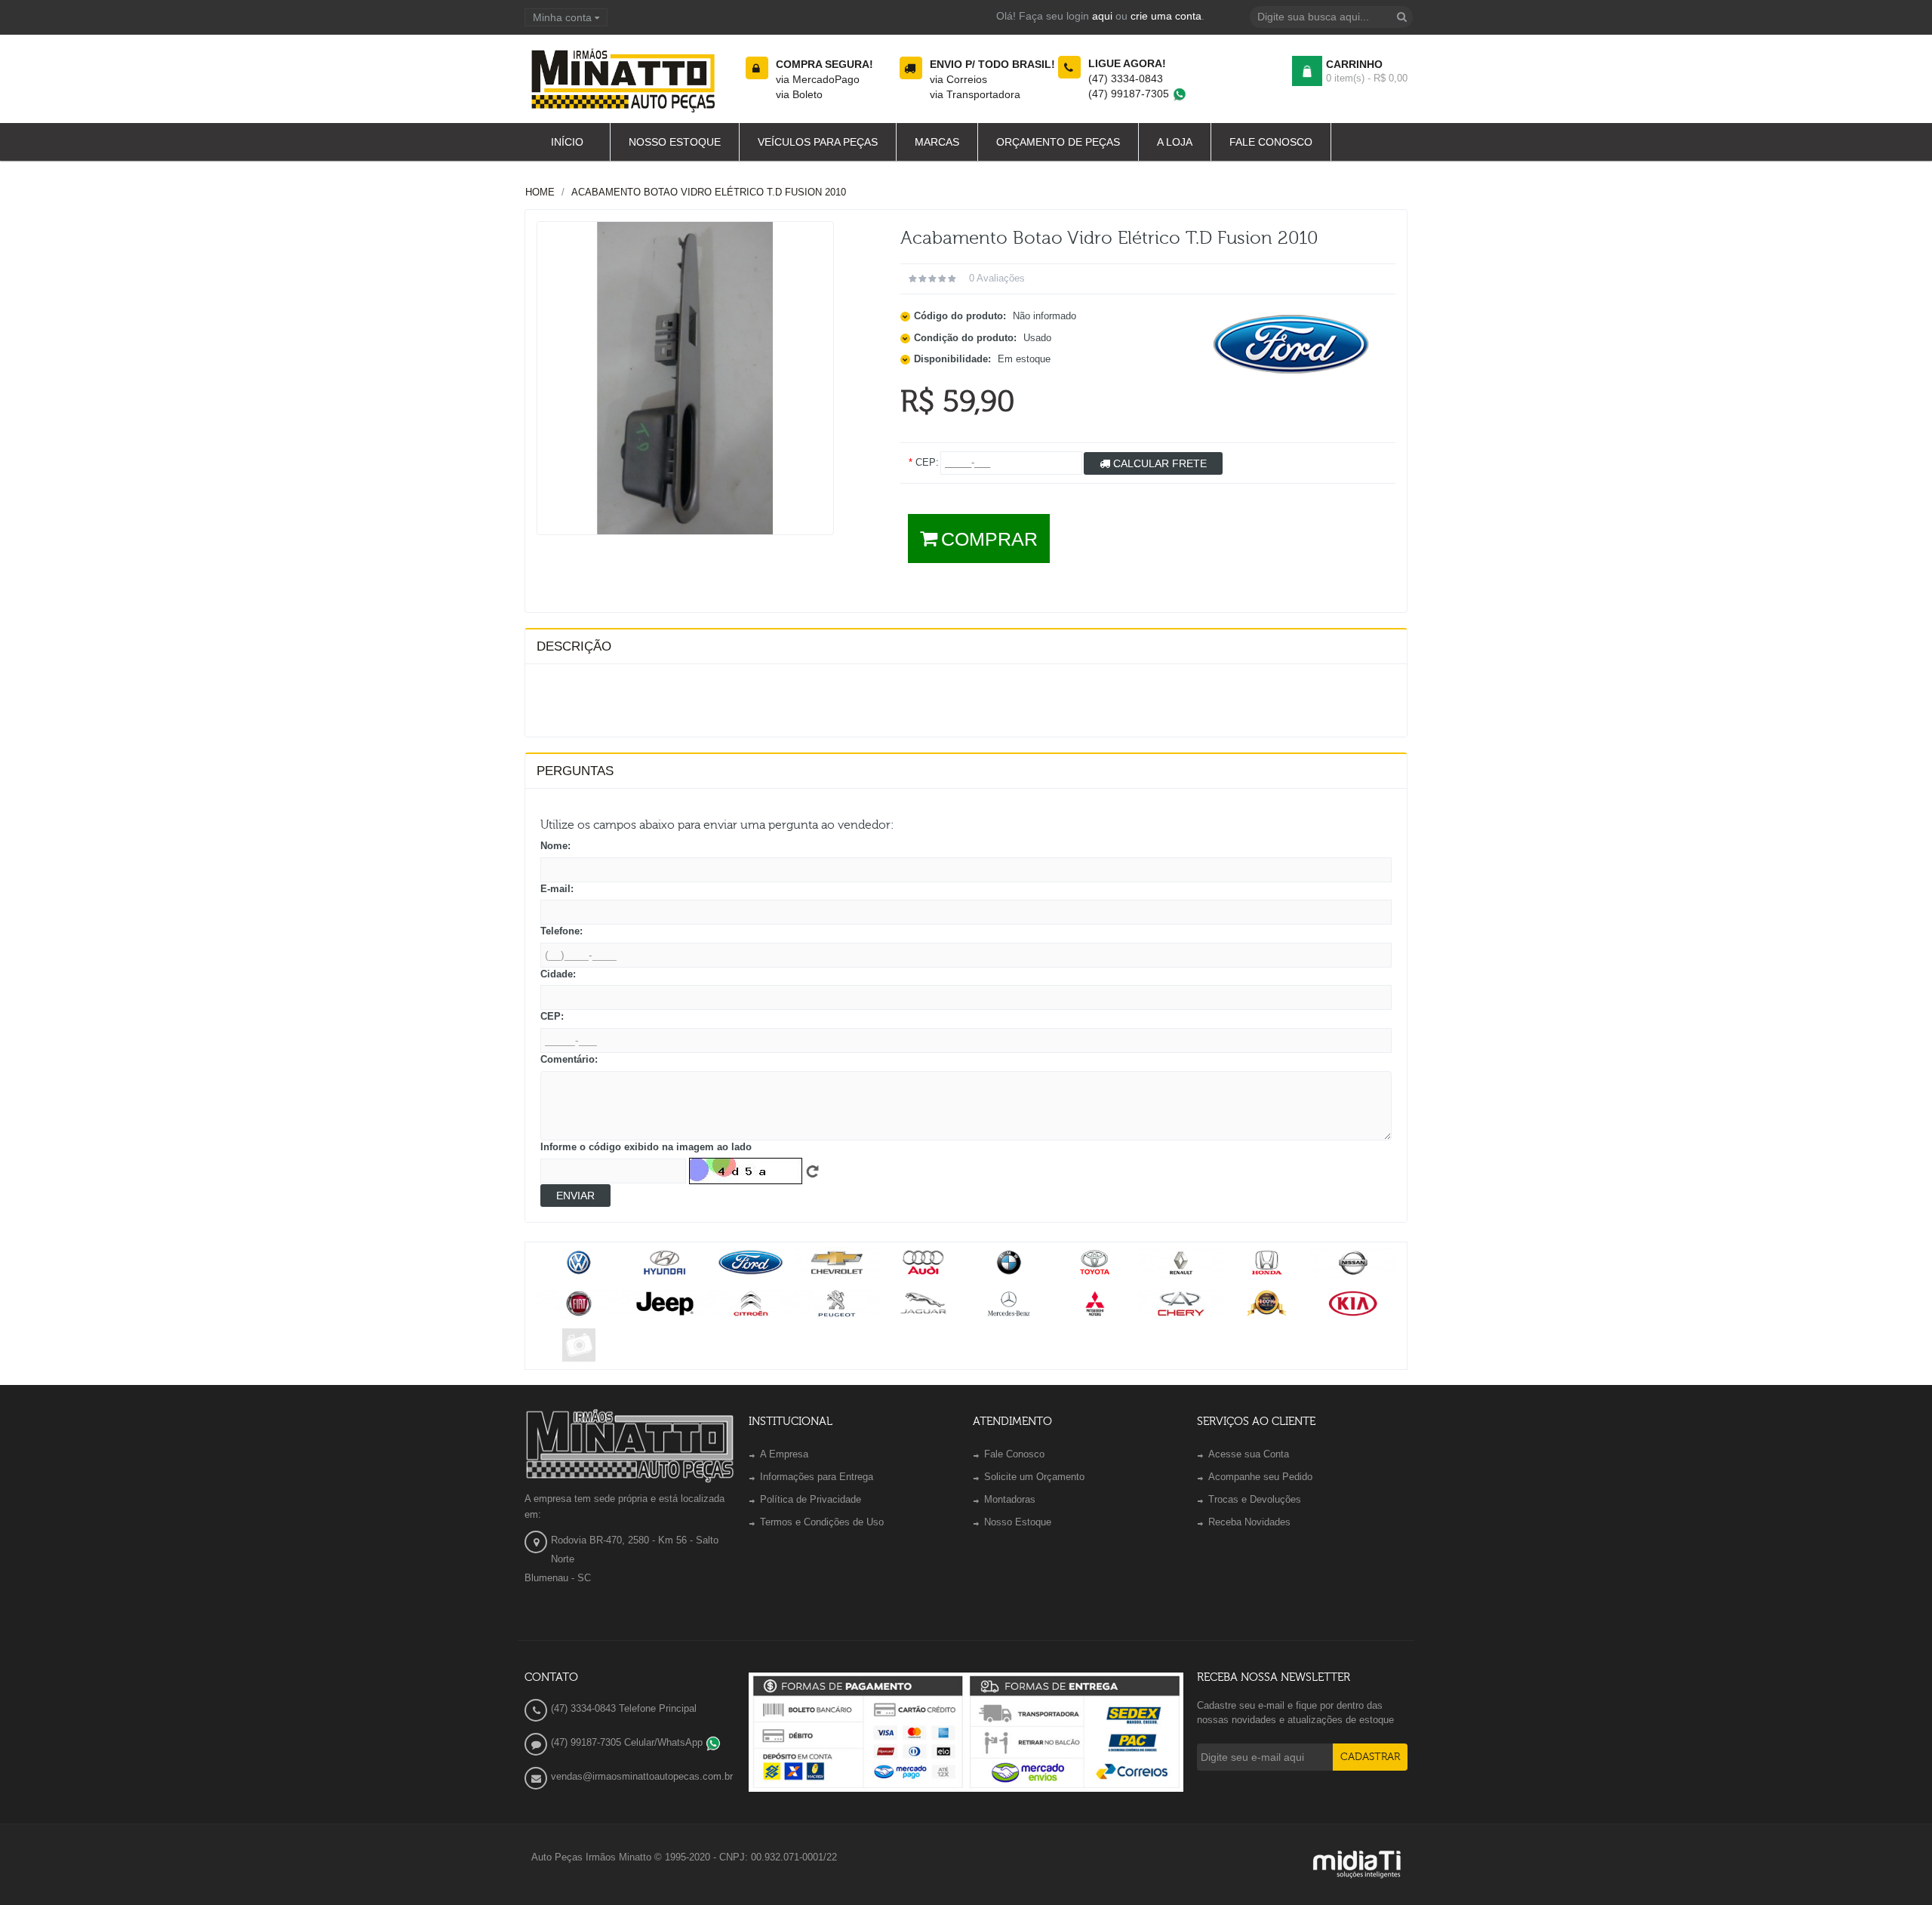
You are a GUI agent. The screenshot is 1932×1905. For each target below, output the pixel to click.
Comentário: (569, 1059)
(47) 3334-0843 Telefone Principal (624, 1708)
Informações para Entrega (817, 1477)
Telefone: (561, 931)
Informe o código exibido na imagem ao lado (646, 1147)
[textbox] (1331, 17)
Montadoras (1010, 1499)
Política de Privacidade (811, 1499)
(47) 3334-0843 (1126, 78)
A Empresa (784, 1454)
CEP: (552, 1016)
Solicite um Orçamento (1034, 1477)
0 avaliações (997, 278)
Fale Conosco (1014, 1454)
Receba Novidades (1249, 1522)
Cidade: (558, 974)
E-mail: (557, 889)
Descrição (574, 646)
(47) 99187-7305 (1130, 94)
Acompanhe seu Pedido (1260, 1477)
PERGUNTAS (575, 771)
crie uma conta (1166, 16)
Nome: (555, 846)
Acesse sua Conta (1249, 1454)
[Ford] (1292, 344)
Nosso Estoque (1018, 1522)
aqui (1102, 16)
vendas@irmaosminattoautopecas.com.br (642, 1776)
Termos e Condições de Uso (822, 1522)
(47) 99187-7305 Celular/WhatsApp (628, 1742)
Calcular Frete (1158, 463)
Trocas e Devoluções (1255, 1499)
